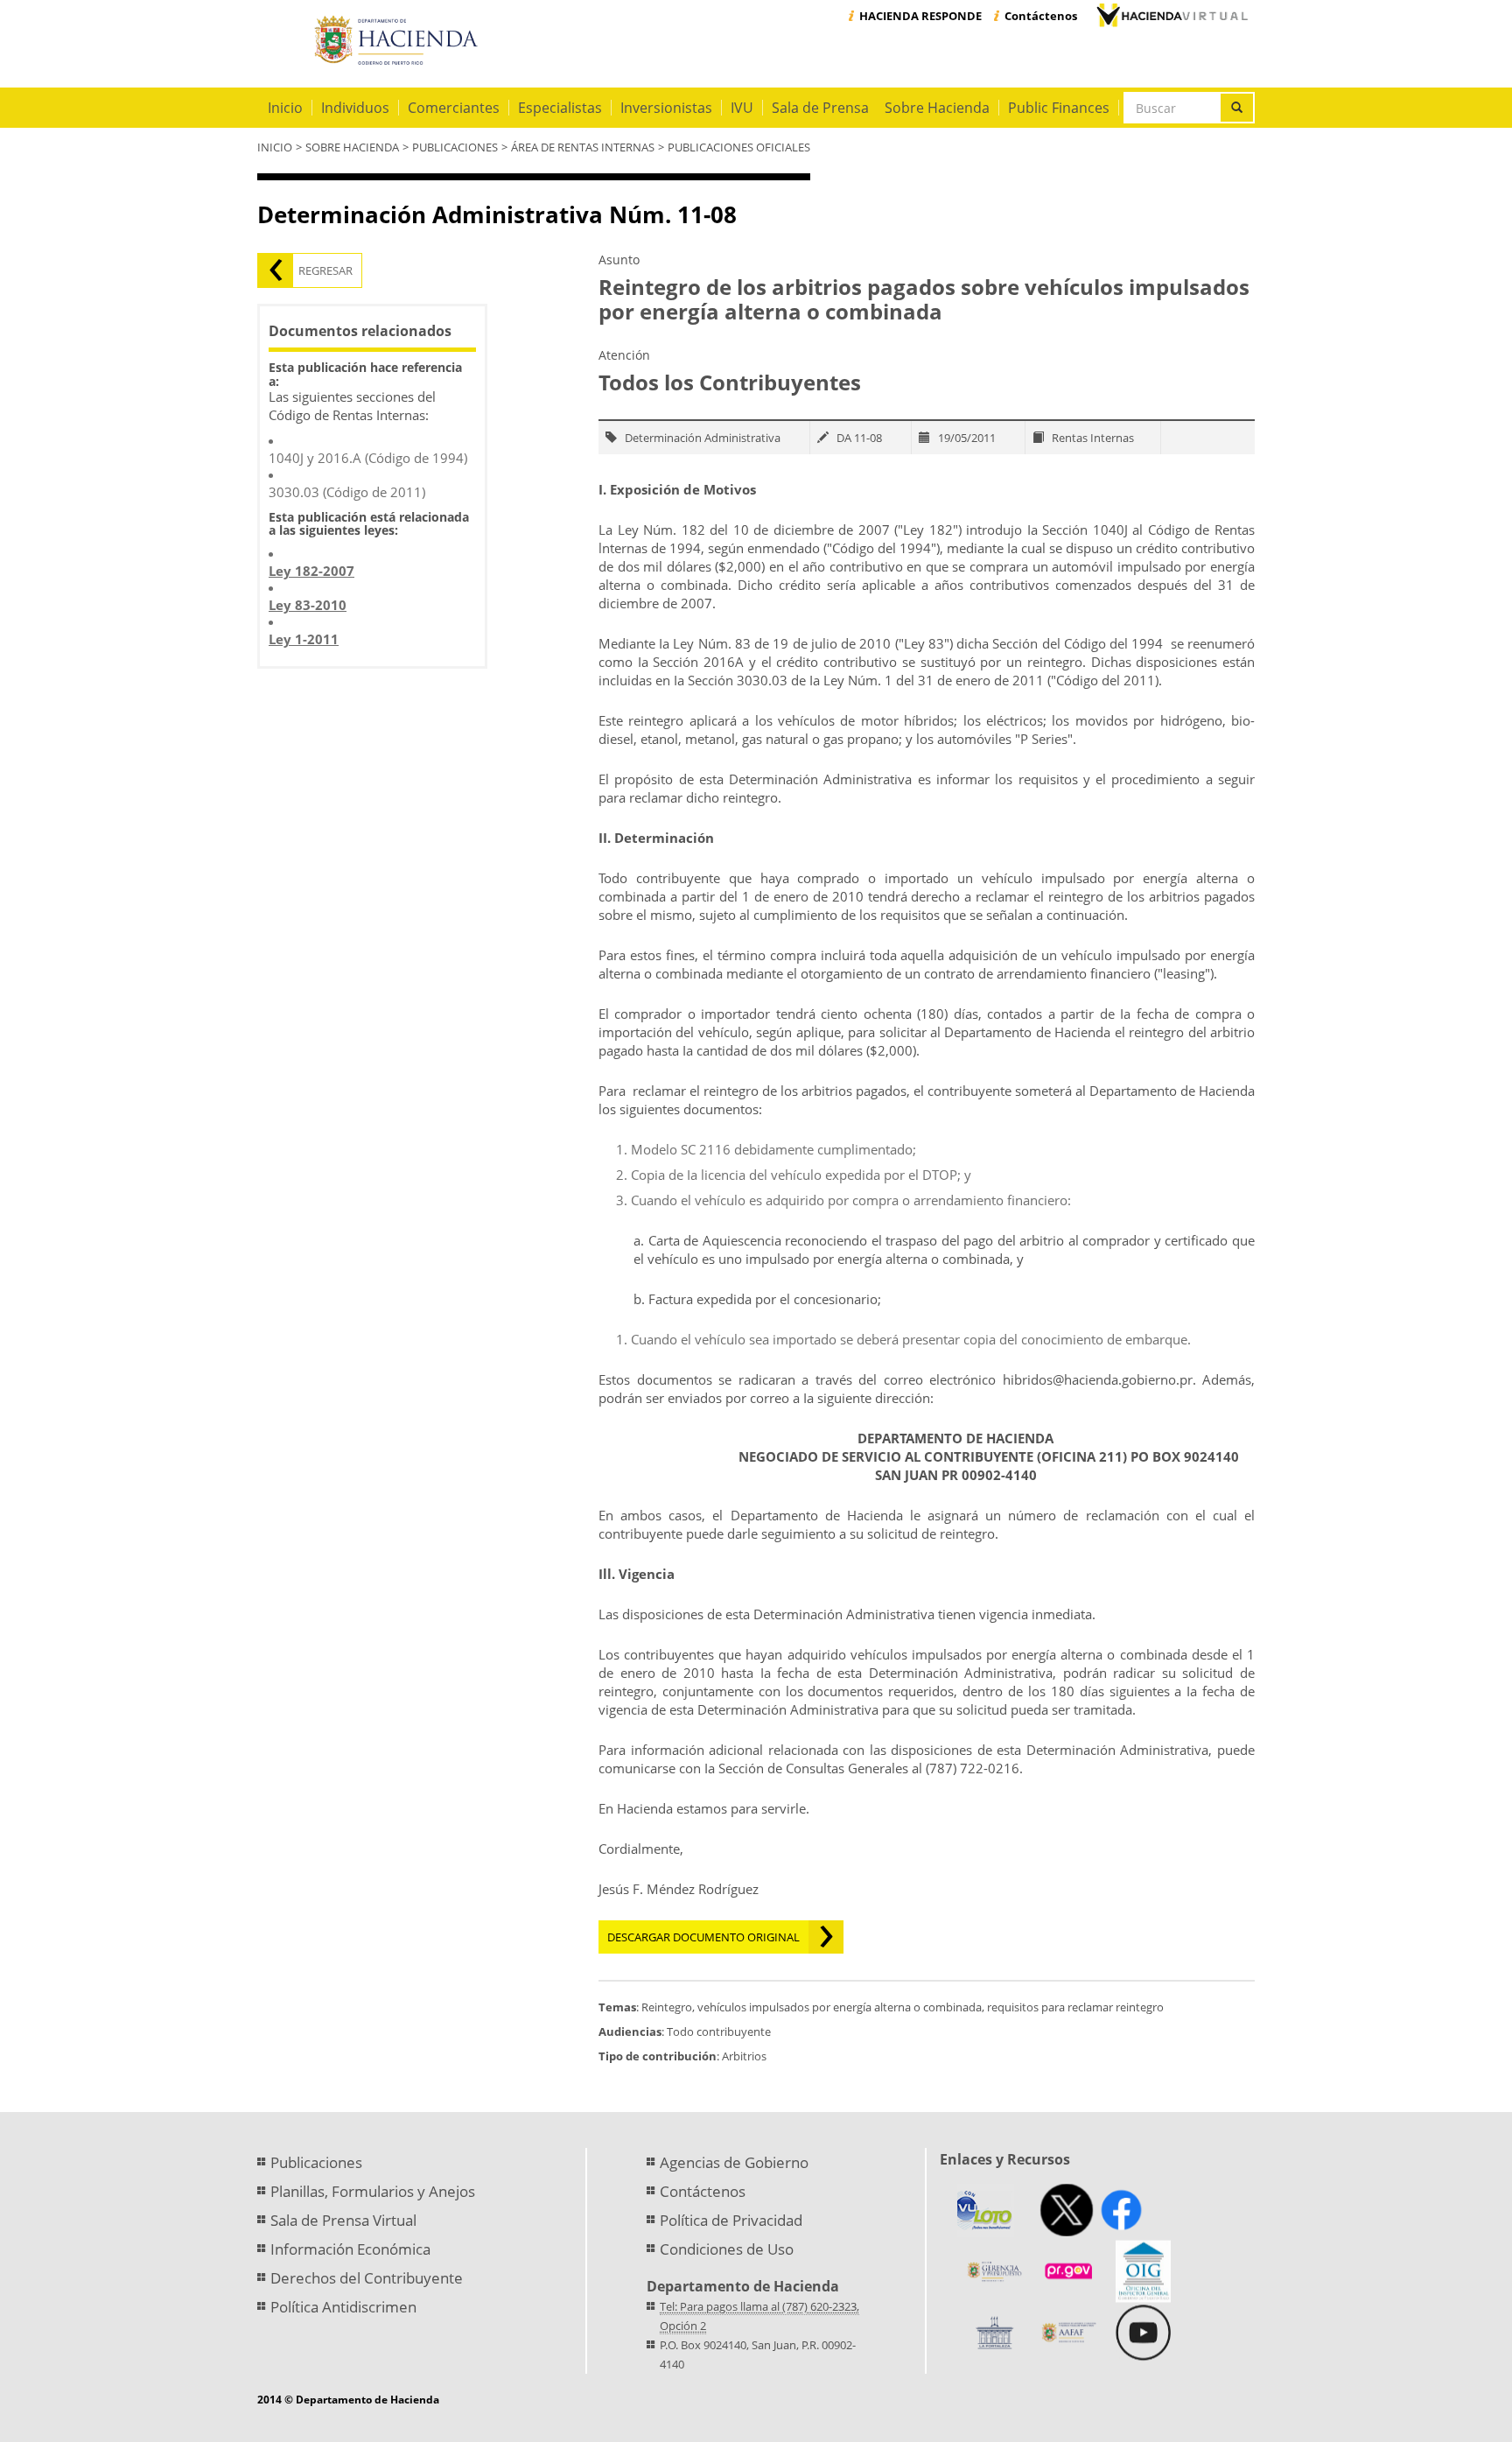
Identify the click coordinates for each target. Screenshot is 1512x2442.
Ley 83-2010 (308, 605)
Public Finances (1059, 108)
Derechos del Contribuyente (367, 2278)
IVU (742, 108)
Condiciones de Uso (727, 2249)
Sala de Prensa (820, 108)
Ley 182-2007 (311, 571)
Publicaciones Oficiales (739, 147)
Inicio (285, 108)
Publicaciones (455, 147)
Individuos (355, 108)
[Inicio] (399, 41)
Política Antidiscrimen (343, 2307)
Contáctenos (1041, 16)
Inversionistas (666, 108)
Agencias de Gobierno (734, 2162)
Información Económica (350, 2249)
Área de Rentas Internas (583, 147)
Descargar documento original (703, 1937)
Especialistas (560, 108)
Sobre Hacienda (937, 108)
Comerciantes (454, 108)
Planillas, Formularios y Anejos (373, 2191)
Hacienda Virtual (1172, 15)
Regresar (325, 270)
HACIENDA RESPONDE (920, 16)
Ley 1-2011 (304, 639)
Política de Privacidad (731, 2220)
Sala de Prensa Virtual (343, 2220)
